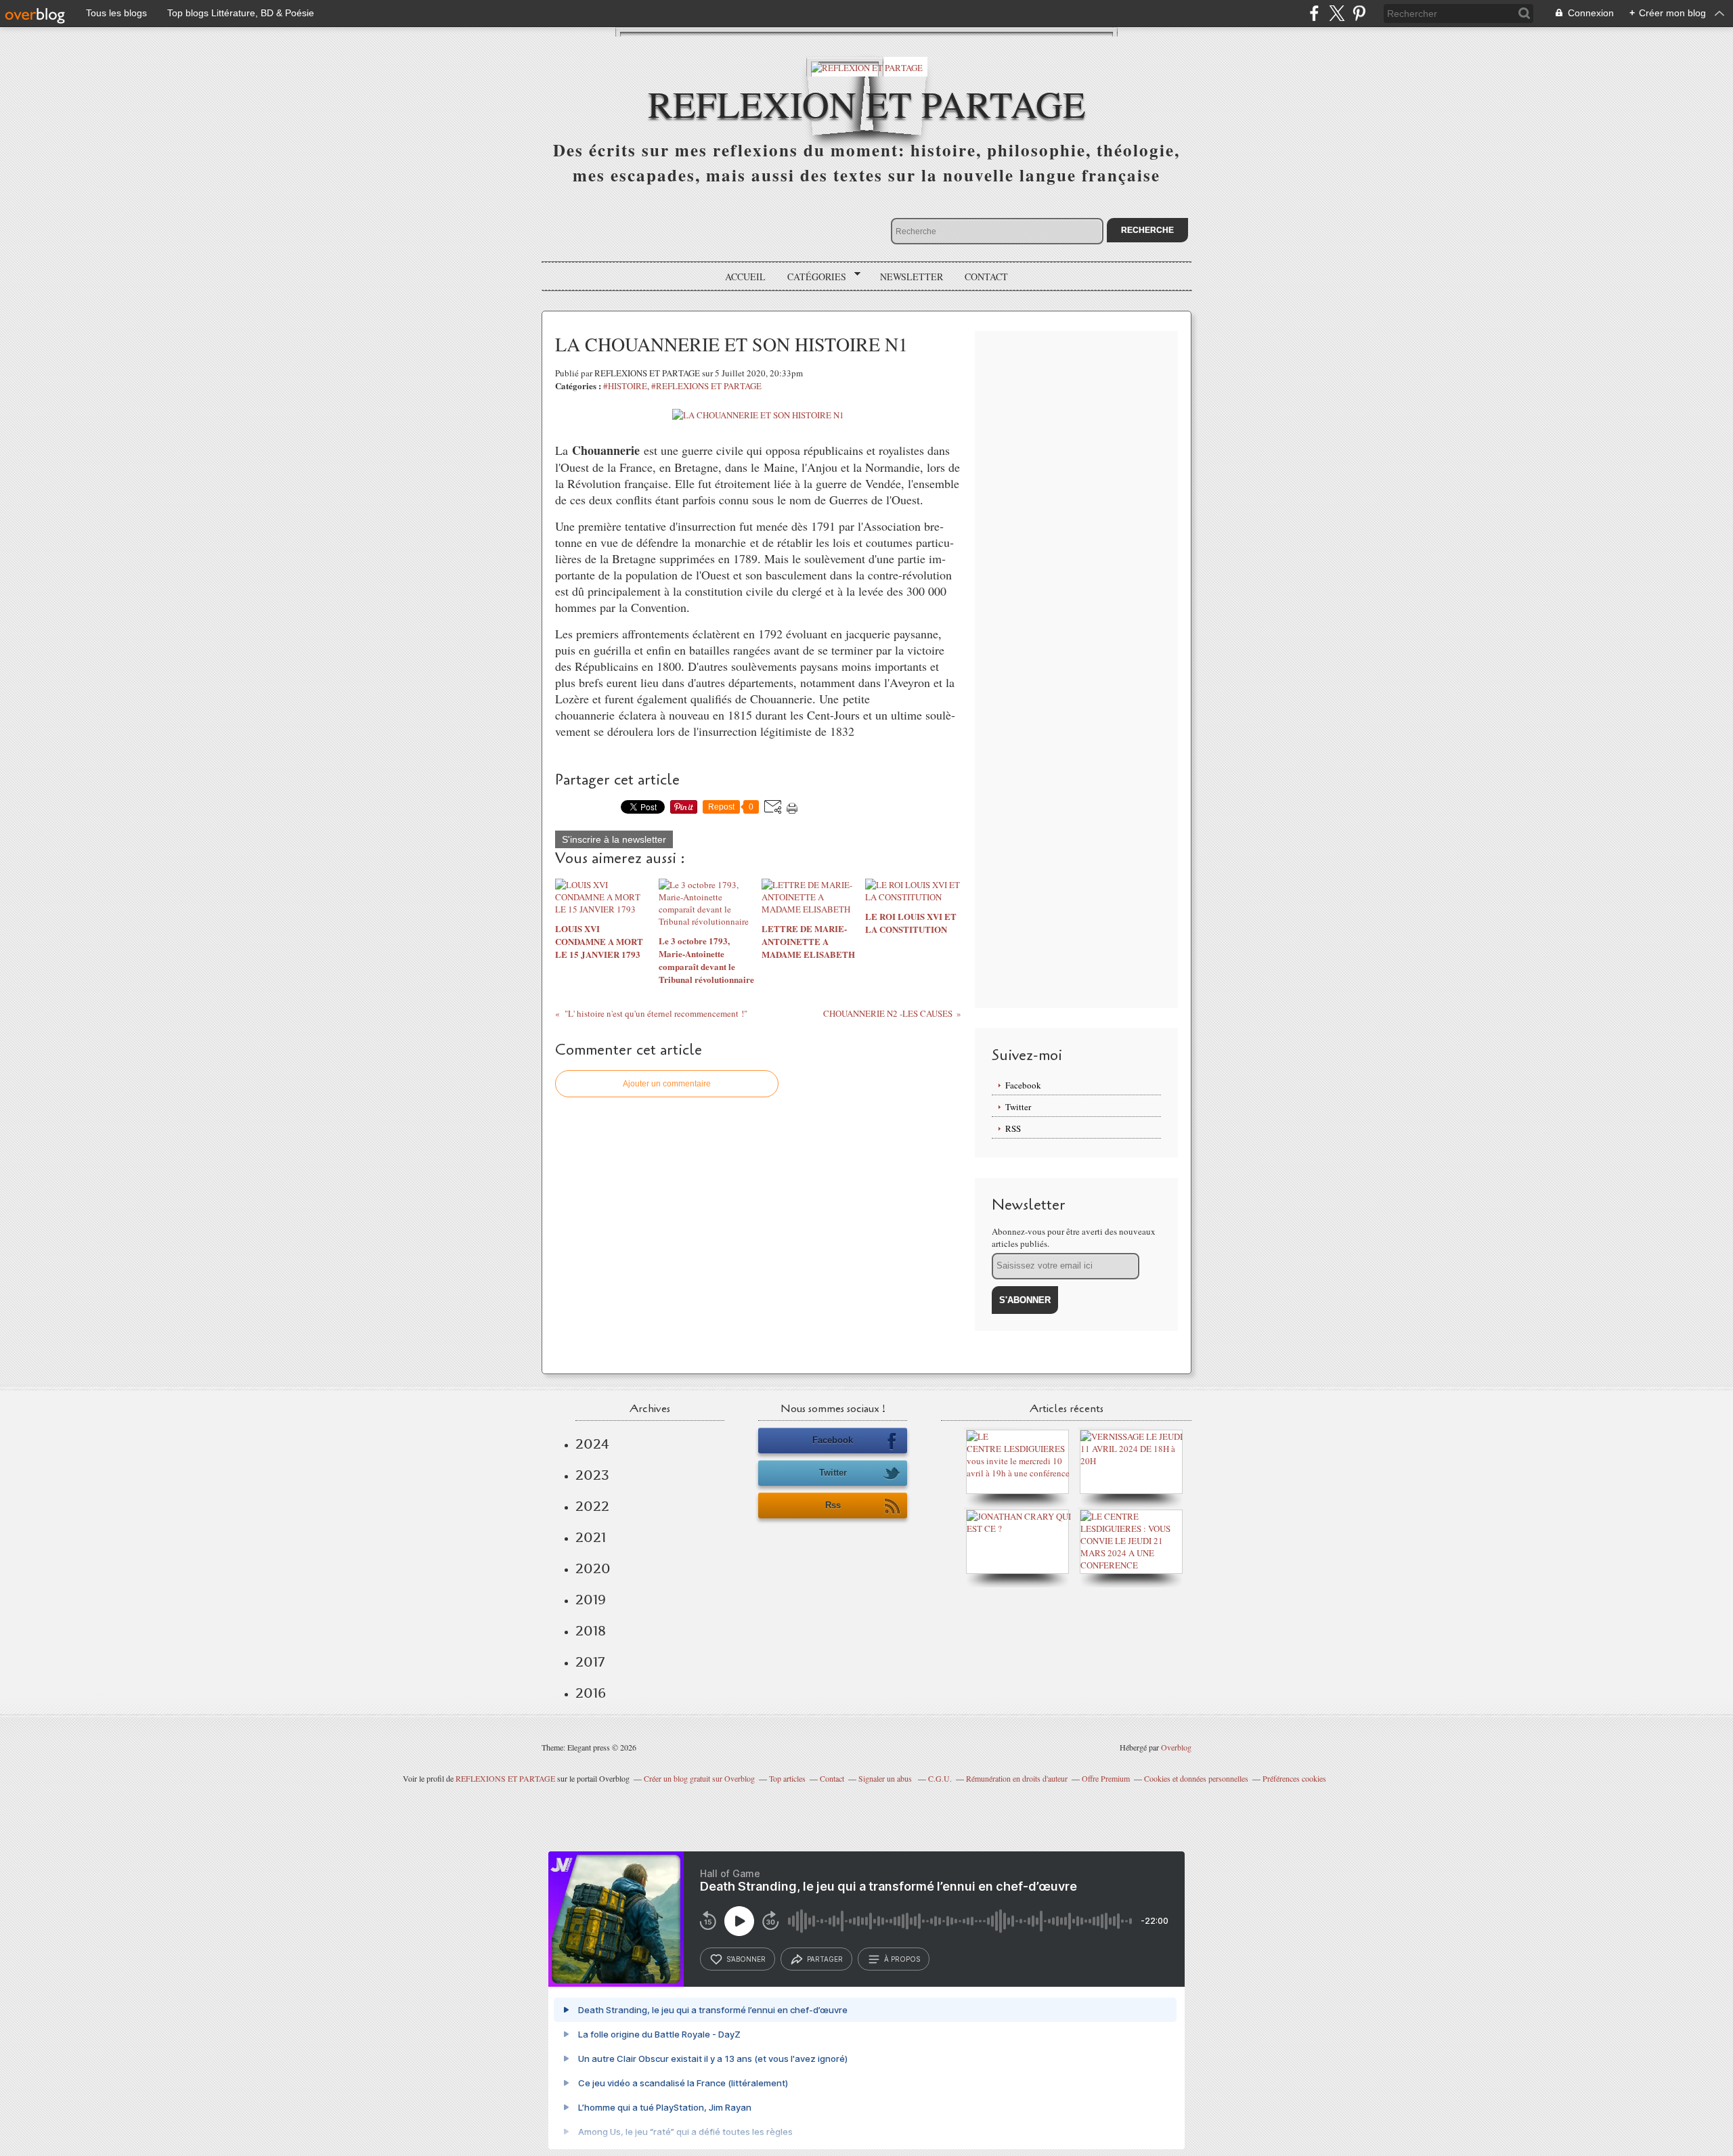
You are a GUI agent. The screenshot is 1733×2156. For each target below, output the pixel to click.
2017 (590, 1662)
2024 (592, 1444)
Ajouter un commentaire (667, 1084)
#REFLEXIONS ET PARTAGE (706, 386)
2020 (593, 1568)
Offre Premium (1106, 1778)
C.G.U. (940, 1778)
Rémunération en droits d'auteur (1017, 1778)
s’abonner (746, 1959)
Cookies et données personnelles (1196, 1778)
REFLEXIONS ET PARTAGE (505, 1778)
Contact (986, 277)
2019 (591, 1600)
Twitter (1018, 1107)
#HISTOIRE (625, 386)
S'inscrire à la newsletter (614, 839)
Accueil (745, 277)
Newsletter (912, 277)
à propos (902, 1959)
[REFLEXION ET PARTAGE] (867, 67)
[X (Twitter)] (1337, 13)
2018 (591, 1631)
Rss (833, 1505)
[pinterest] (1359, 13)
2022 (592, 1506)
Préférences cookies (1294, 1778)
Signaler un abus (886, 1778)
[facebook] (1314, 13)
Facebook (1023, 1085)
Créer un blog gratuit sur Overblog (699, 1778)
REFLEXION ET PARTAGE (867, 103)
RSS (1013, 1128)
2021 (591, 1537)
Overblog (1176, 1747)
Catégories (812, 277)
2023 (592, 1475)
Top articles (787, 1778)
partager (825, 1959)
